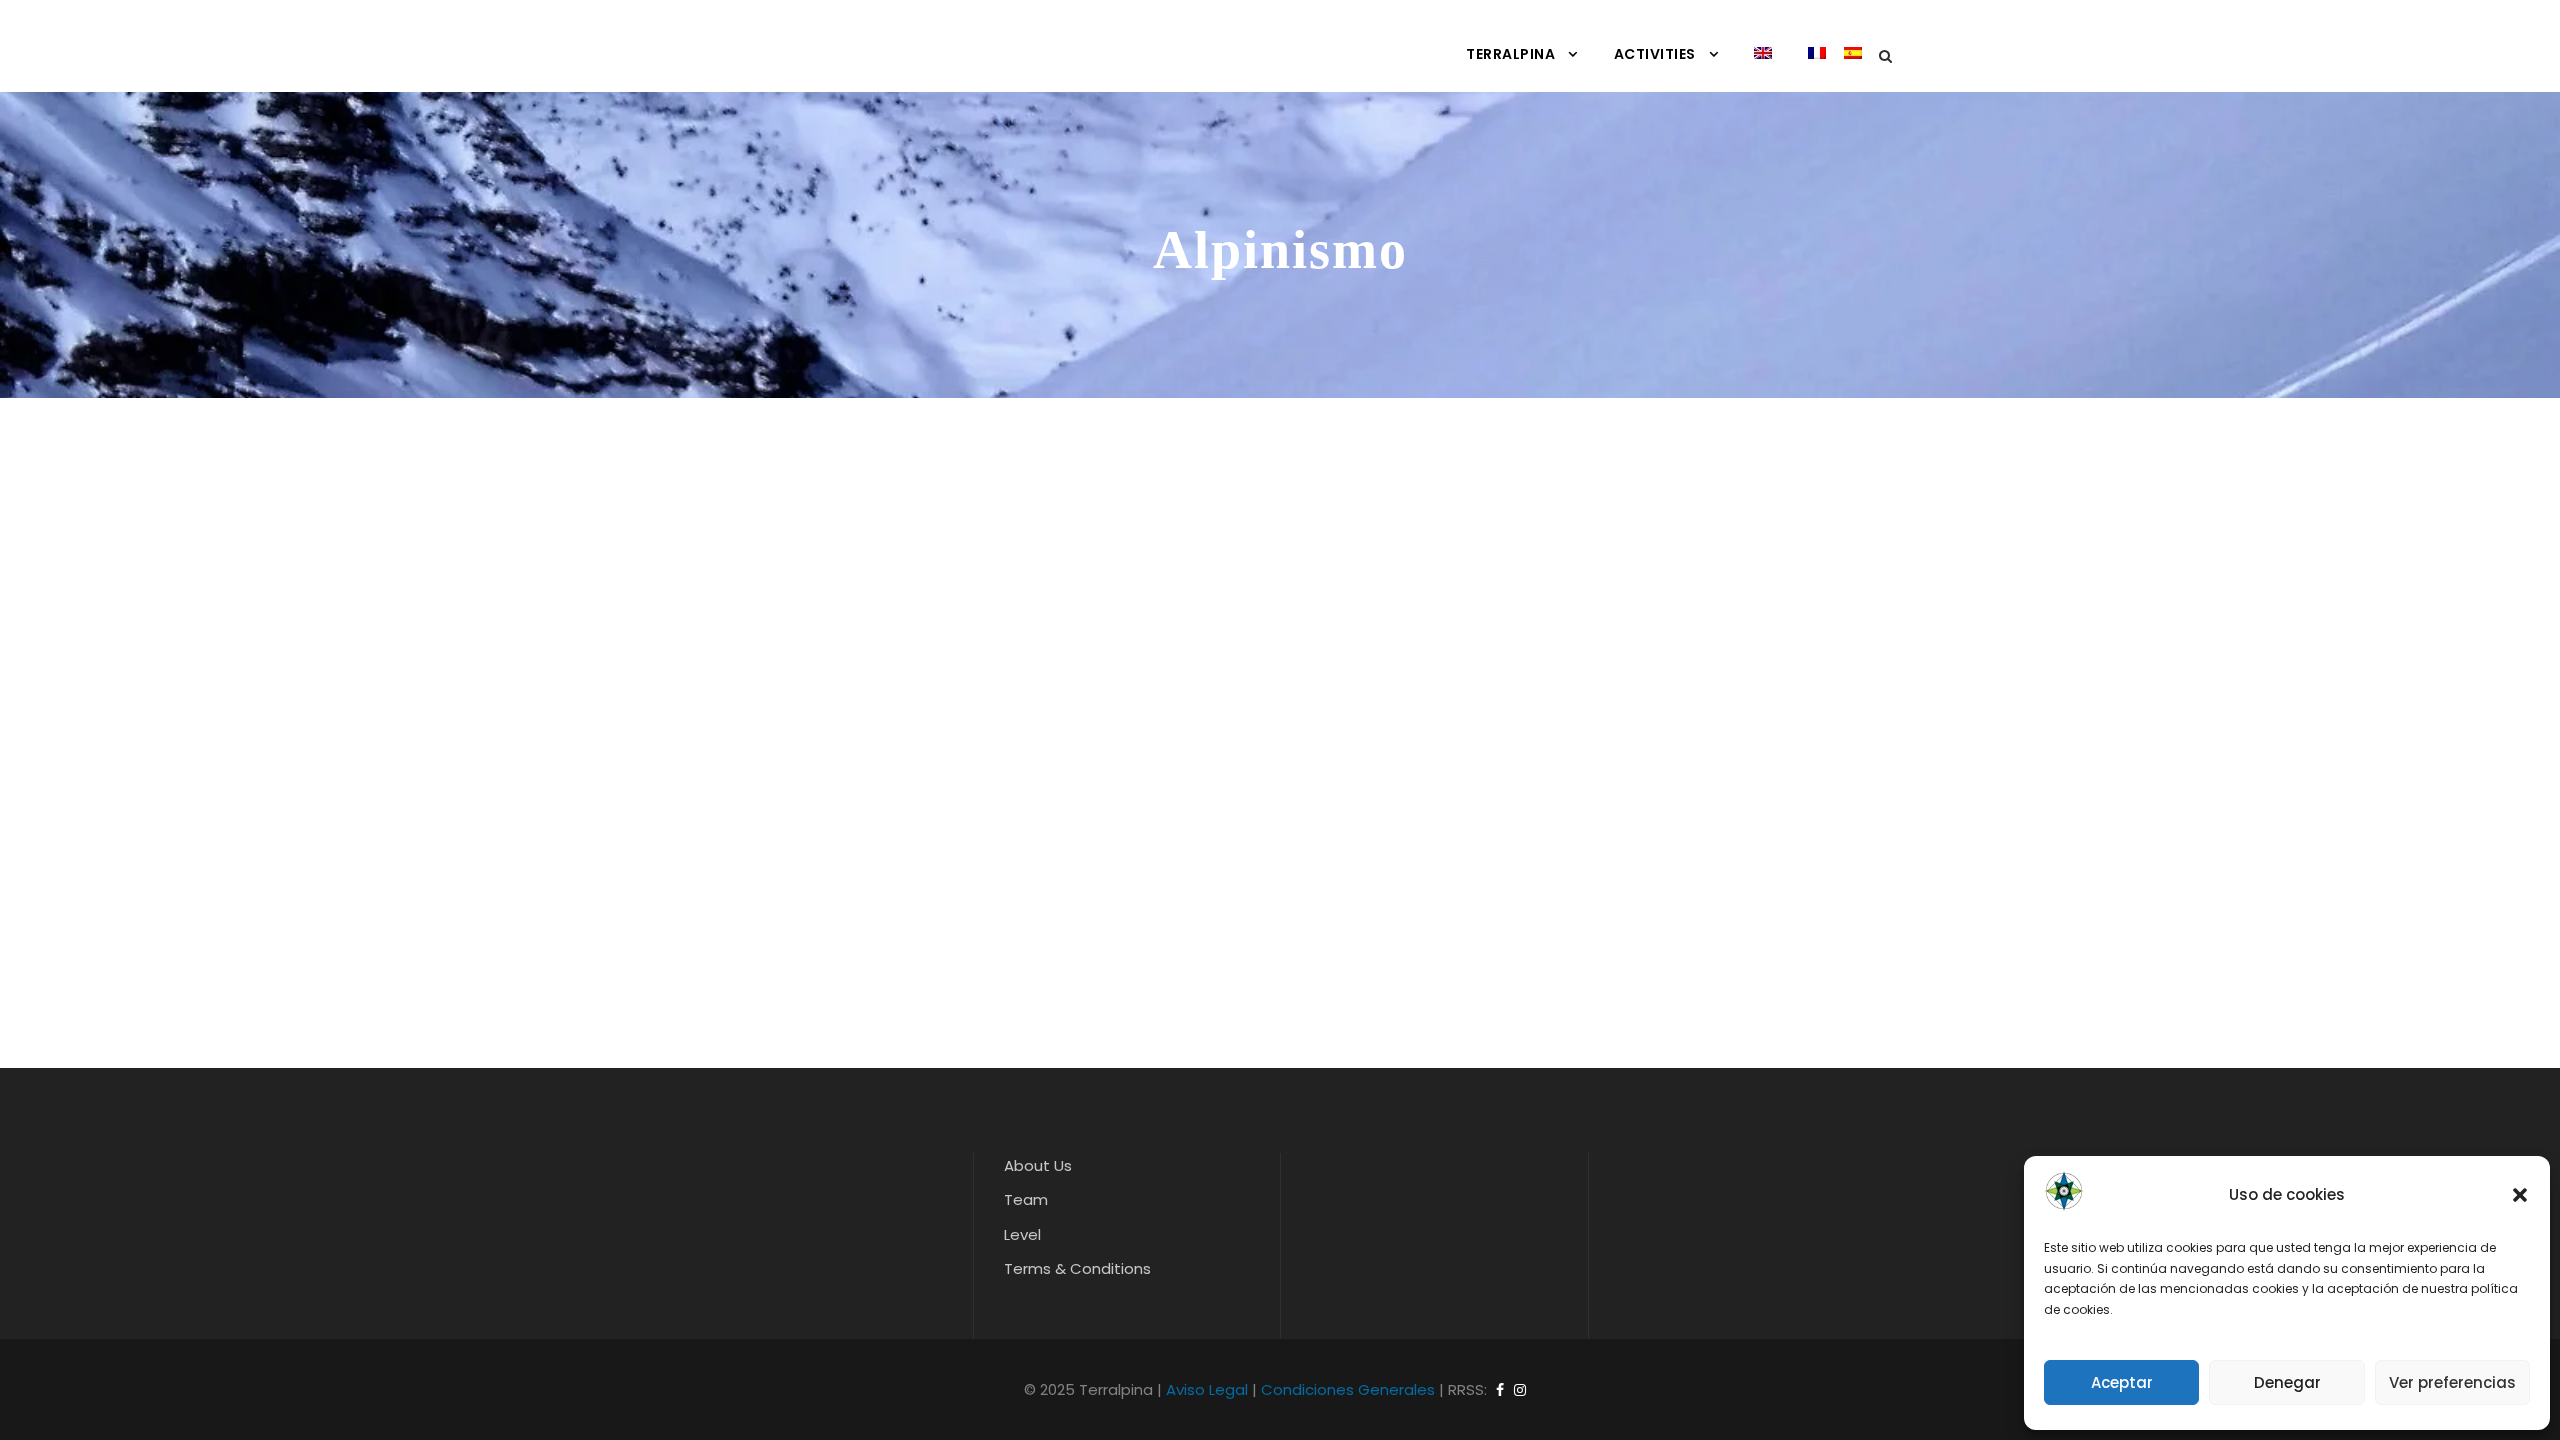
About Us (1038, 1165)
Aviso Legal (1207, 1389)
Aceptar (2122, 1382)
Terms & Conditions (1077, 1268)
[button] (2520, 1195)
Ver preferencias (2452, 1382)
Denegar (2287, 1382)
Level (1022, 1234)
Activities (1655, 54)
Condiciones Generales (1348, 1389)
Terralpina (1510, 54)
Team (1026, 1199)
